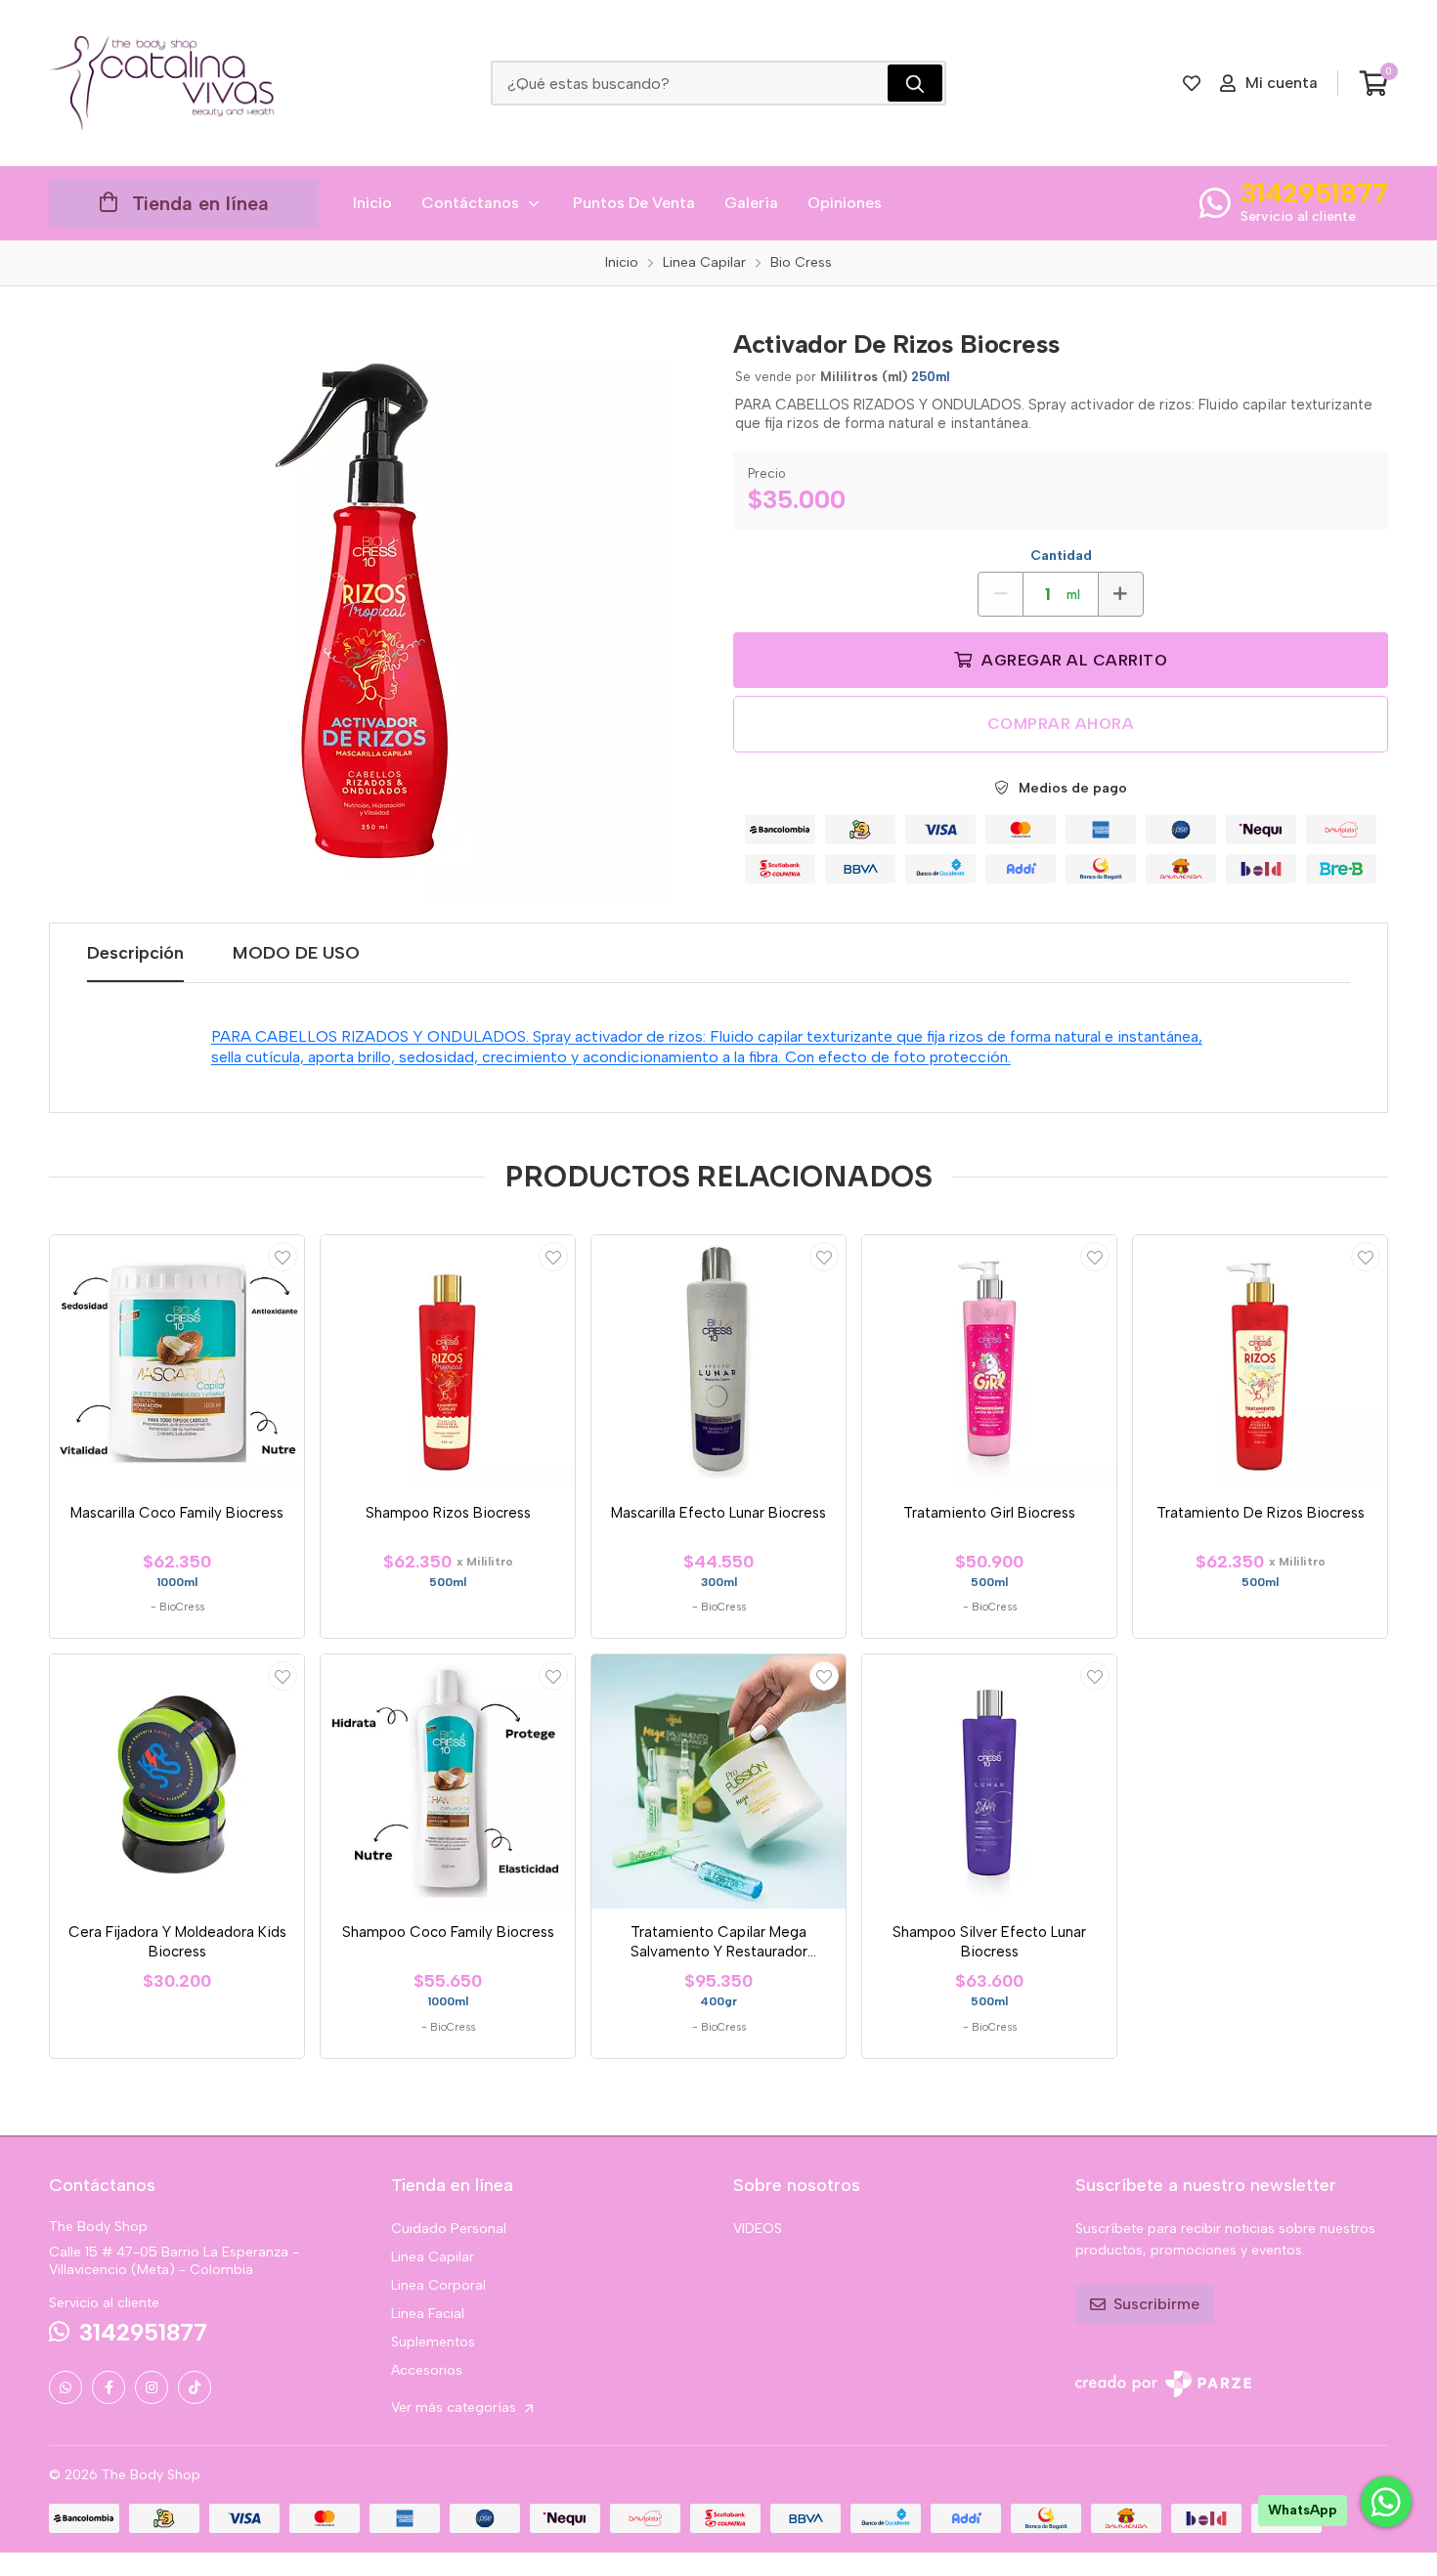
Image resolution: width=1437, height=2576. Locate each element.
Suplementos (433, 2342)
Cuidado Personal (449, 2229)
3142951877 (1314, 193)
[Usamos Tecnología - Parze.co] (1163, 2384)
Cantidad (1061, 556)
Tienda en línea (200, 203)
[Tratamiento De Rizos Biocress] (1260, 1362)
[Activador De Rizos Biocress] (376, 609)
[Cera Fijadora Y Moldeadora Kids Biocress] (177, 1782)
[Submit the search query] (915, 83)
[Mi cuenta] (283, 1257)
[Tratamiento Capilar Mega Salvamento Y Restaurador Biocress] (718, 1782)
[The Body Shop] (161, 83)
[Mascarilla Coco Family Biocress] (177, 1362)
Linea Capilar (433, 2257)
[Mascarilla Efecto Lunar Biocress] (718, 1362)
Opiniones (845, 203)
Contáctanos (470, 203)
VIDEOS (758, 2229)
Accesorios (427, 2370)
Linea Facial (428, 2314)
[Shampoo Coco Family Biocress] (448, 1782)
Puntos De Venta (634, 203)
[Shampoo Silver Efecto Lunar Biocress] (989, 1782)
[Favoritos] (1192, 83)
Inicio (372, 203)
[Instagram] (152, 2387)
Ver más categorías (456, 2407)
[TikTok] (195, 2387)
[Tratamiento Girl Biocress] (989, 1362)
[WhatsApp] (65, 2387)
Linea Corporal (438, 2285)
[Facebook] (109, 2387)
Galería (751, 203)
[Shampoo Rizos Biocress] (448, 1362)
